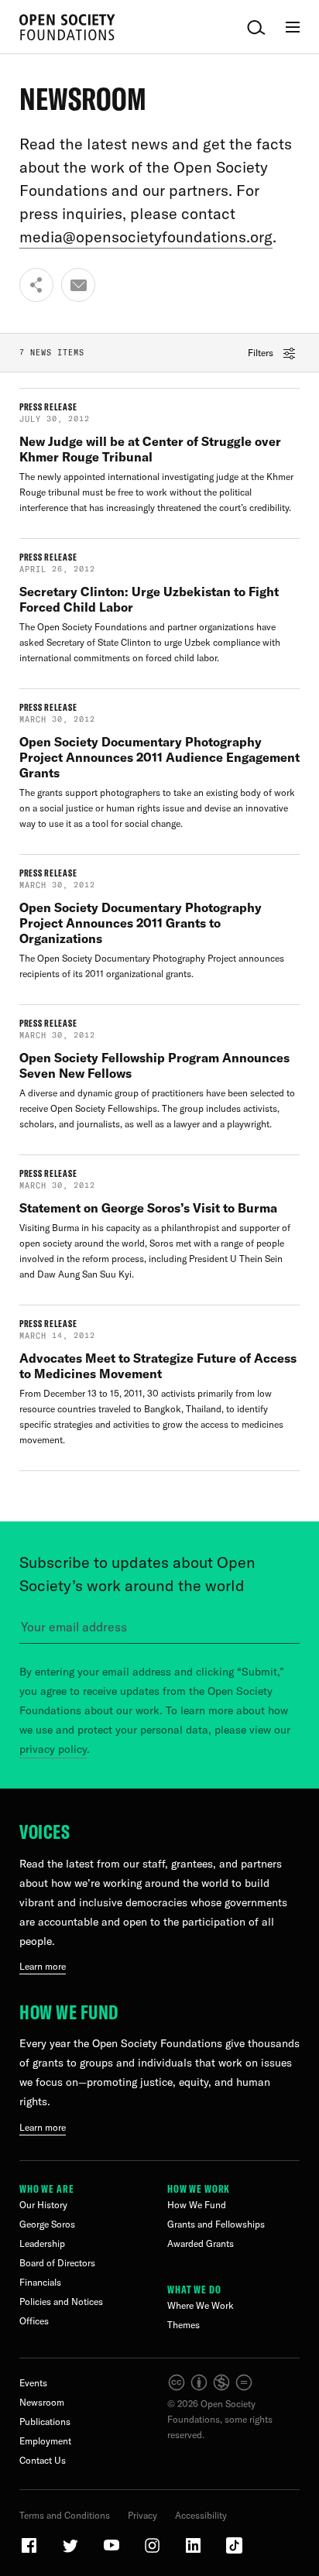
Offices (34, 2321)
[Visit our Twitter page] (71, 2552)
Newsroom (42, 2402)
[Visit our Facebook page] (30, 2552)
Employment (45, 2441)
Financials (40, 2282)
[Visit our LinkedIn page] (194, 2552)
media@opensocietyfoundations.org (146, 237)
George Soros (47, 2224)
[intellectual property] (211, 2388)
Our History (43, 2205)
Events (33, 2383)
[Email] (78, 285)
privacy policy (53, 1749)
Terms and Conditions (65, 2515)
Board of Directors (57, 2263)
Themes (184, 2325)
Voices (45, 1832)
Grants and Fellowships (216, 2224)
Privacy (142, 2515)
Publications (45, 2422)
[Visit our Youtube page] (112, 2552)
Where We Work (201, 2305)
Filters (262, 353)
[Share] (36, 285)
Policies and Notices (61, 2302)
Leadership (42, 2243)
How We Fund (69, 2012)
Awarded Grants (201, 2243)
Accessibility (201, 2515)
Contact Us (43, 2460)
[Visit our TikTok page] (234, 2552)
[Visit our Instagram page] (153, 2552)
